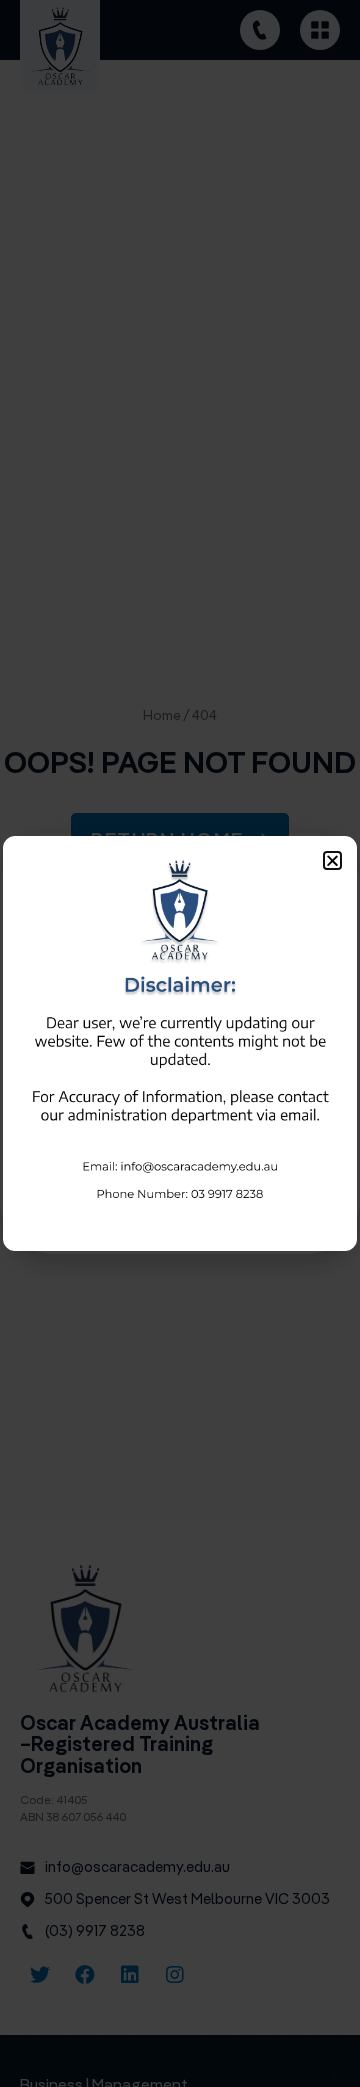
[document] (180, 1043)
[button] (332, 860)
